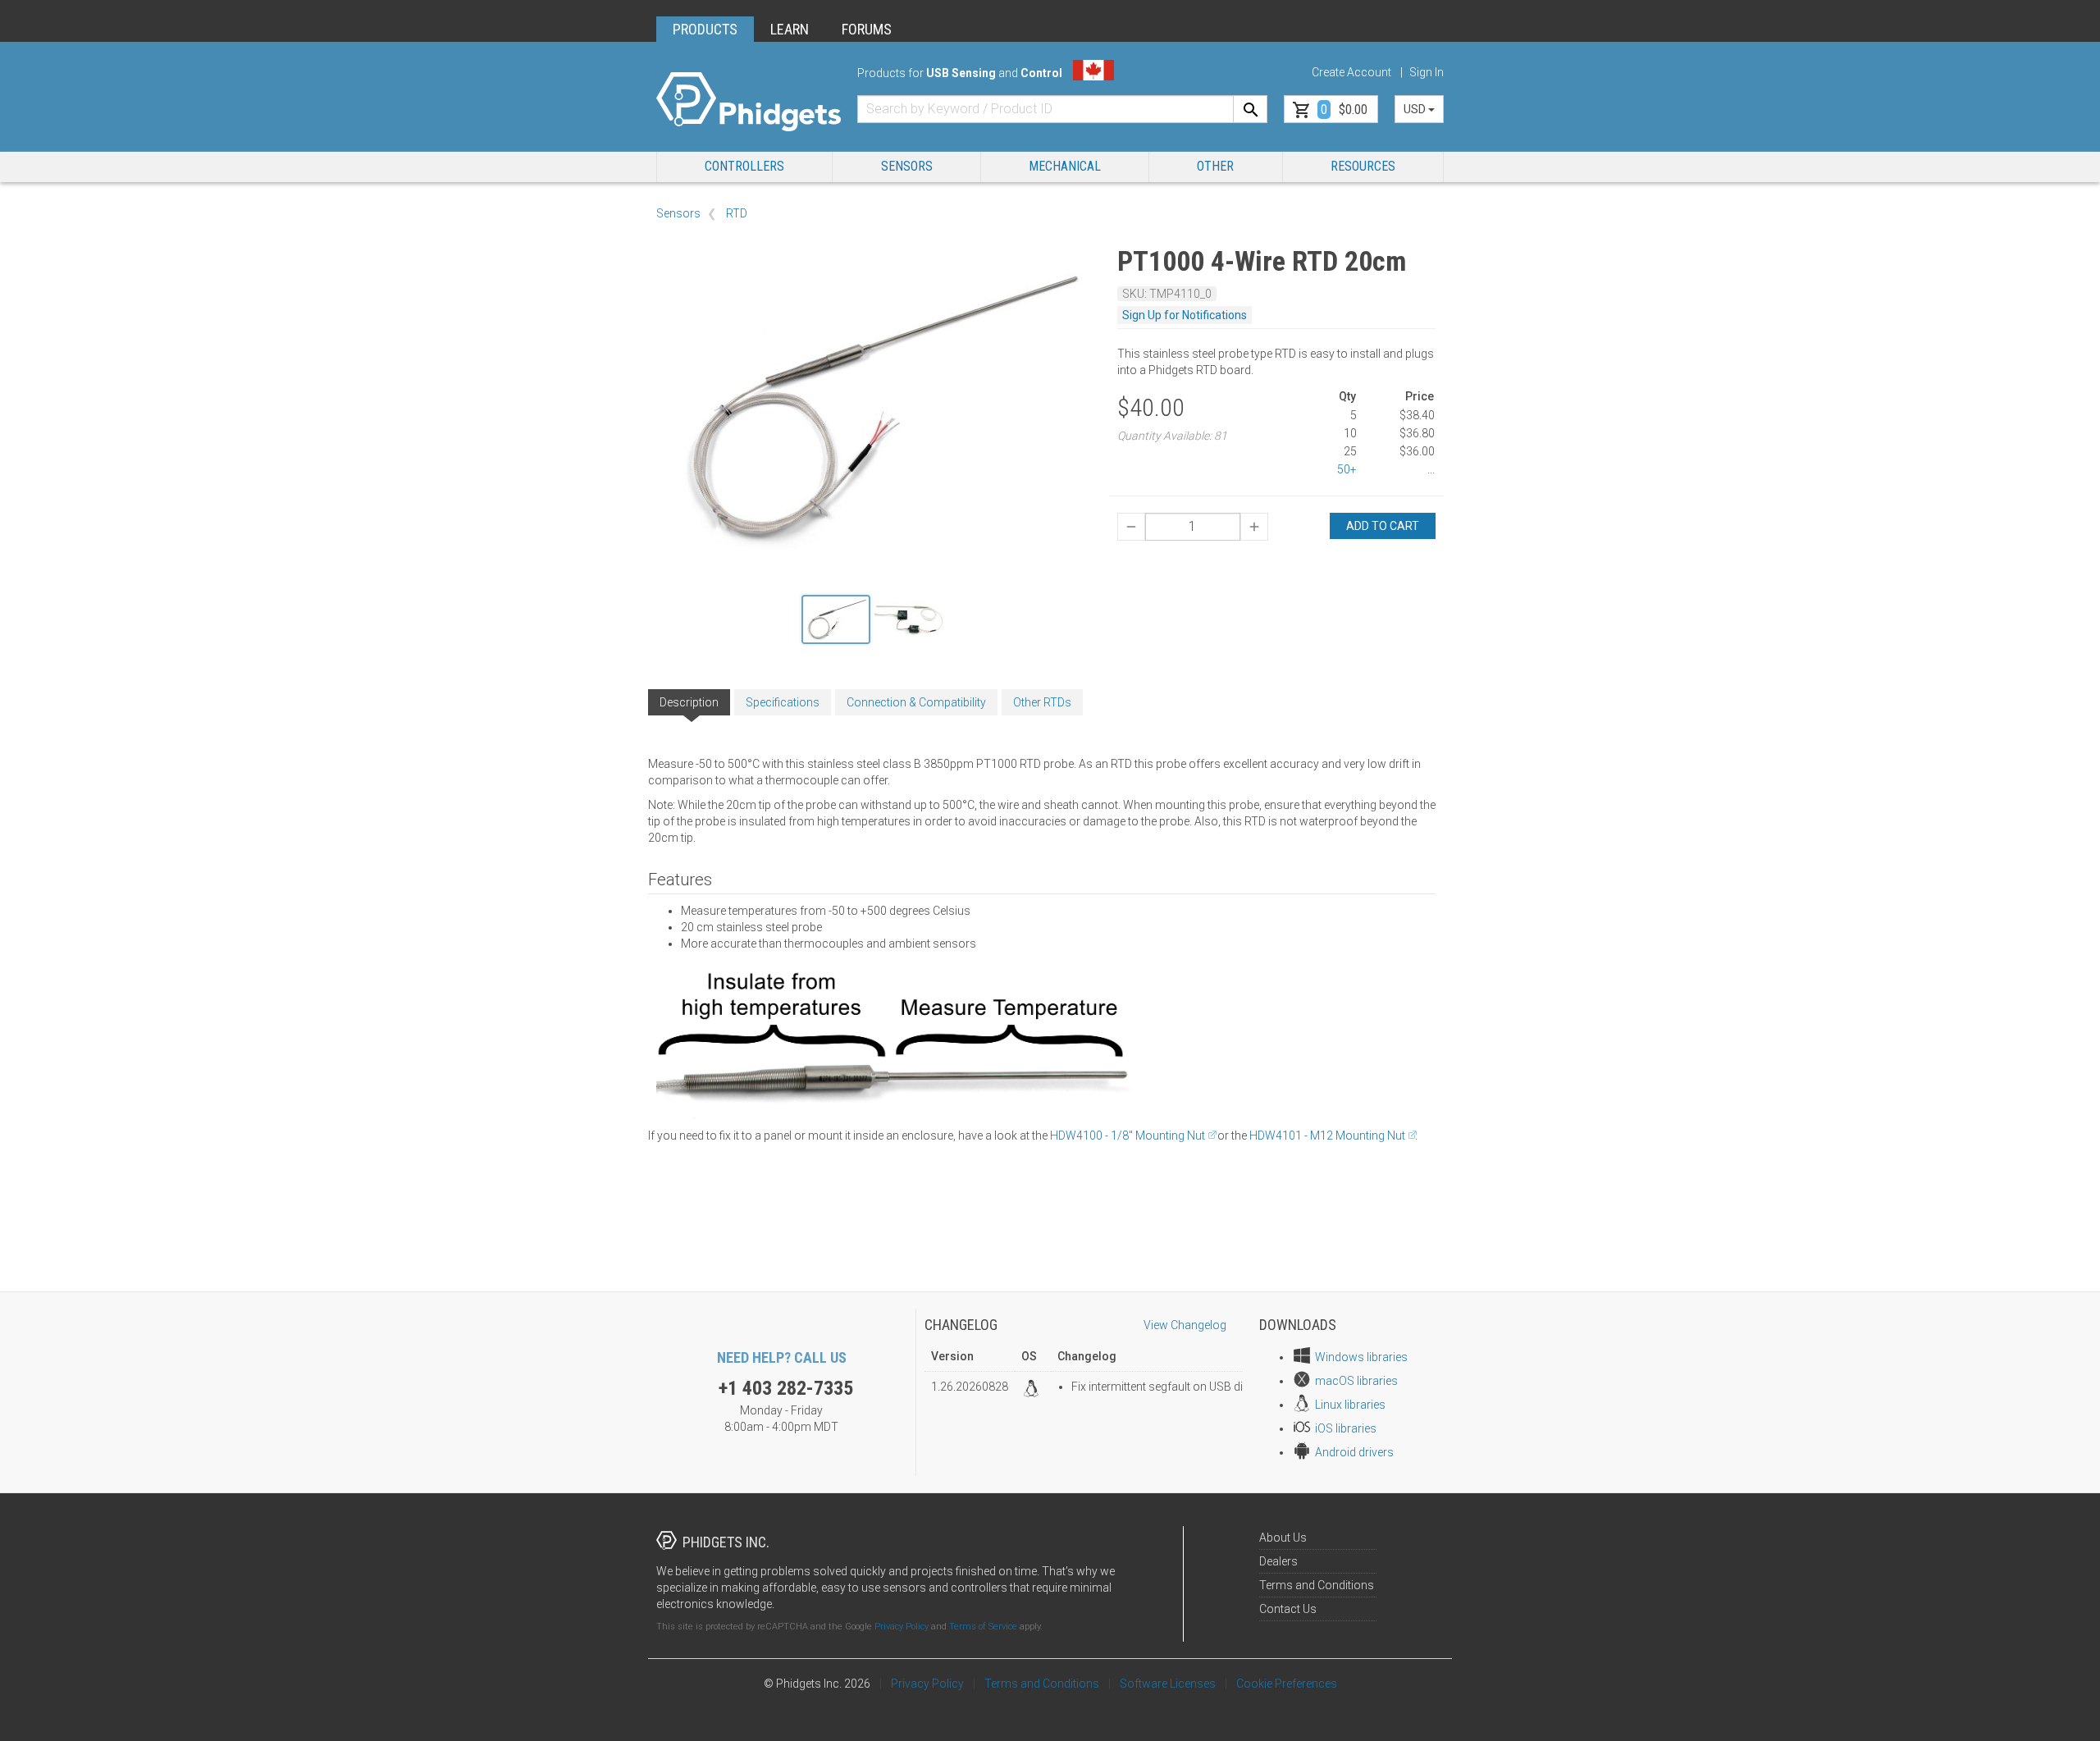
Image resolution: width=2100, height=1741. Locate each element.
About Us (1283, 1538)
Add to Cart (1383, 526)
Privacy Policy (902, 1627)
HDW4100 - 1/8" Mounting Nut (1128, 1136)
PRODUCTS (705, 29)
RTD (737, 213)
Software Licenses (1168, 1684)
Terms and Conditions (1317, 1585)
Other (1215, 166)
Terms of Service (983, 1627)
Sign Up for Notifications (1185, 315)
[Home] (749, 102)
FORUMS (867, 29)
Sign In (1427, 72)
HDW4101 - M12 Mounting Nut (1327, 1136)
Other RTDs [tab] (1042, 702)
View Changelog (1185, 1325)
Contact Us (1288, 1609)
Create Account (1351, 72)
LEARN (790, 29)
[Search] (1250, 109)
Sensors (907, 166)
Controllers (744, 166)
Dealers (1278, 1561)
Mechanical (1065, 166)
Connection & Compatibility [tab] (916, 702)
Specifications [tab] (783, 702)
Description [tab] (689, 702)
